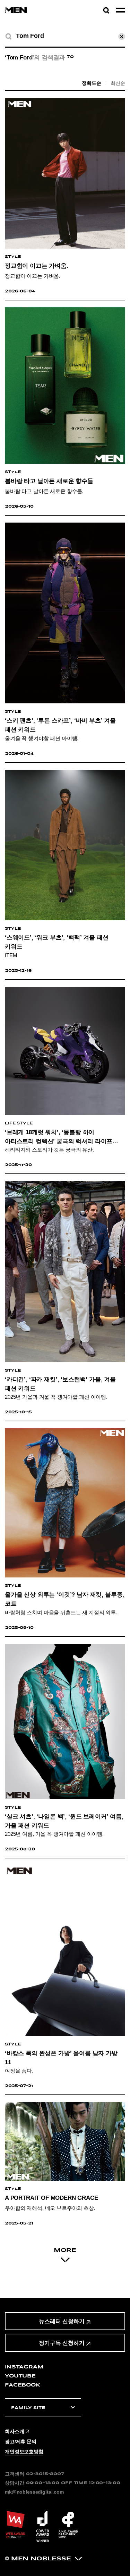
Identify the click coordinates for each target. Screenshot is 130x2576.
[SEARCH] (8, 37)
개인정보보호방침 (24, 2452)
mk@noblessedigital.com (34, 2492)
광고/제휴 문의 (21, 2441)
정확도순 (91, 83)
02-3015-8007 (45, 2474)
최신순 (118, 83)
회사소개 (14, 2431)
